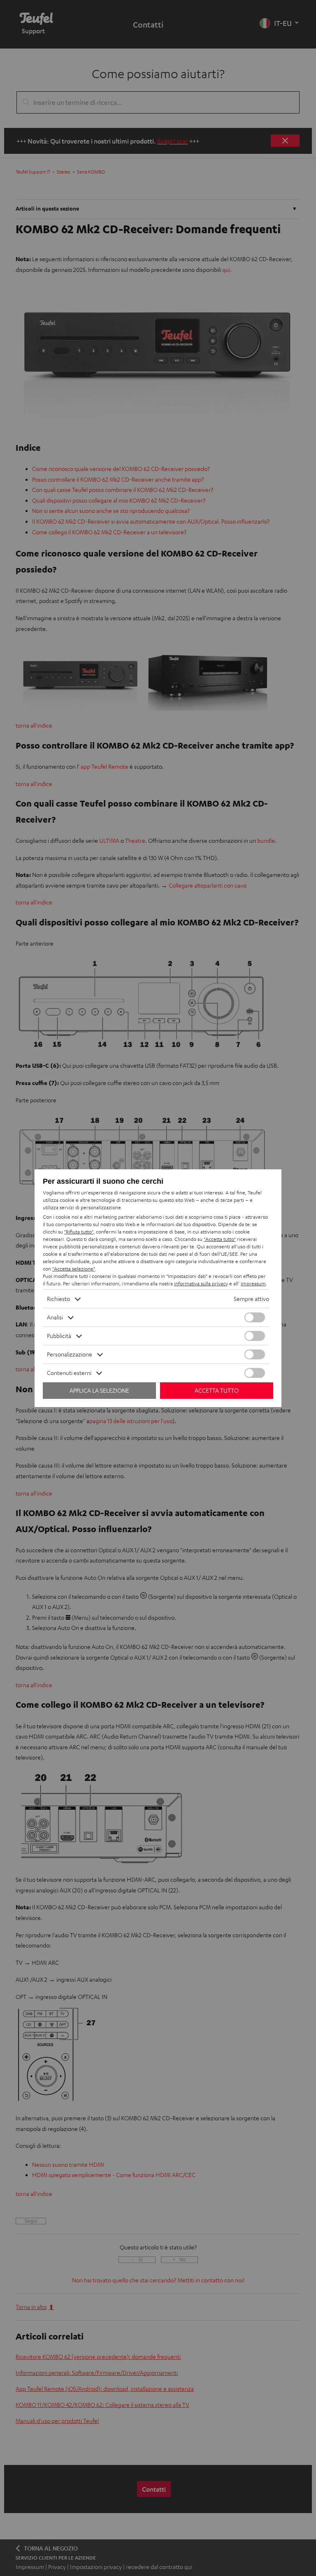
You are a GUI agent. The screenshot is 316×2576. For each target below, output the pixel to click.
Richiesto (58, 1299)
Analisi (55, 1317)
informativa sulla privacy (201, 1283)
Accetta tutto (217, 1390)
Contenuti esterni (69, 1373)
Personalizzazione (70, 1354)
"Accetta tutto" (220, 1239)
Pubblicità (59, 1336)
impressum (253, 1283)
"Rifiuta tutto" (79, 1232)
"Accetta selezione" (74, 1269)
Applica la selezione (99, 1390)
